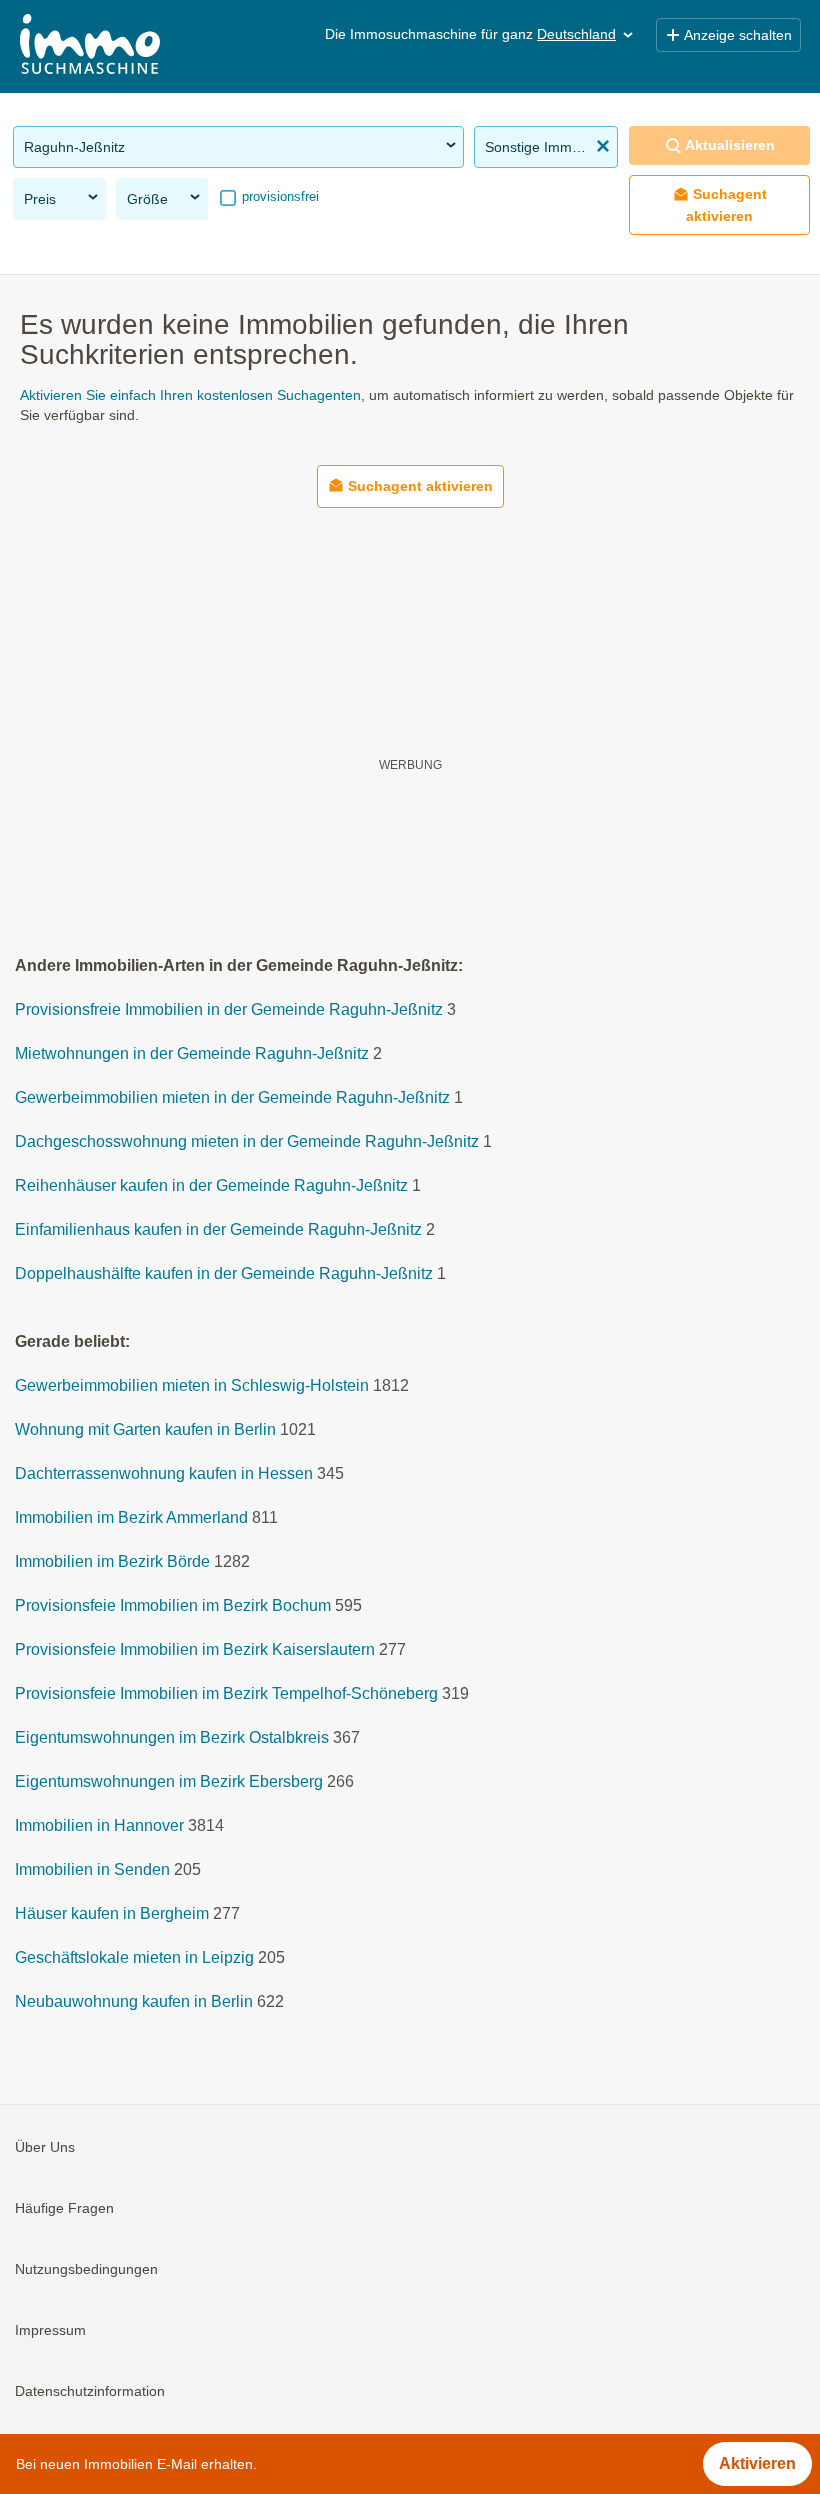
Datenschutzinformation (90, 2391)
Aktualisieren (730, 145)
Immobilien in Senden (92, 1869)
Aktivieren (757, 2463)
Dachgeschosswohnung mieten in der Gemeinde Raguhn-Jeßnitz (247, 1141)
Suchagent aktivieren (726, 204)
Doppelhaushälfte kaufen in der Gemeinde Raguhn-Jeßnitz (224, 1273)
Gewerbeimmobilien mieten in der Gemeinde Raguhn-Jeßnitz (232, 1097)
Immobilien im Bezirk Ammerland (131, 1517)
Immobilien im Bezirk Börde (112, 1561)
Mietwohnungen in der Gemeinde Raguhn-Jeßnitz (192, 1053)
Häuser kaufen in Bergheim (112, 1913)
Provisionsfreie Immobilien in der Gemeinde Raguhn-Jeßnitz (229, 1009)
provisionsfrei (278, 196)
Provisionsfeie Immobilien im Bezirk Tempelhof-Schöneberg (226, 1693)
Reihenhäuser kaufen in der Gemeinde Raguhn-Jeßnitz (211, 1185)
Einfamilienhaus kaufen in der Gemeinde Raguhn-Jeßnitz (218, 1229)
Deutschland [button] (576, 34)
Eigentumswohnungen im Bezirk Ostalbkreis (172, 1737)
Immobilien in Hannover (99, 1825)
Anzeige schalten (738, 35)
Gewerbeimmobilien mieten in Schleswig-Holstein (192, 1385)
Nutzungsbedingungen (86, 2269)
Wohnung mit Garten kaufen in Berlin (145, 1429)
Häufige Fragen (64, 2208)
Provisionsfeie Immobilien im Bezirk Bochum (173, 1605)
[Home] (90, 46)
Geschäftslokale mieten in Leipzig (134, 1957)
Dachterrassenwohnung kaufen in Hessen (164, 1473)
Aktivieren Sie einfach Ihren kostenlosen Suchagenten (190, 395)
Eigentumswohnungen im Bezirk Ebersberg (169, 1781)
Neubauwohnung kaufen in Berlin (134, 2001)
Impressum (50, 2330)
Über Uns (45, 2147)
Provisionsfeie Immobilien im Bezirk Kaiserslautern (195, 1649)
